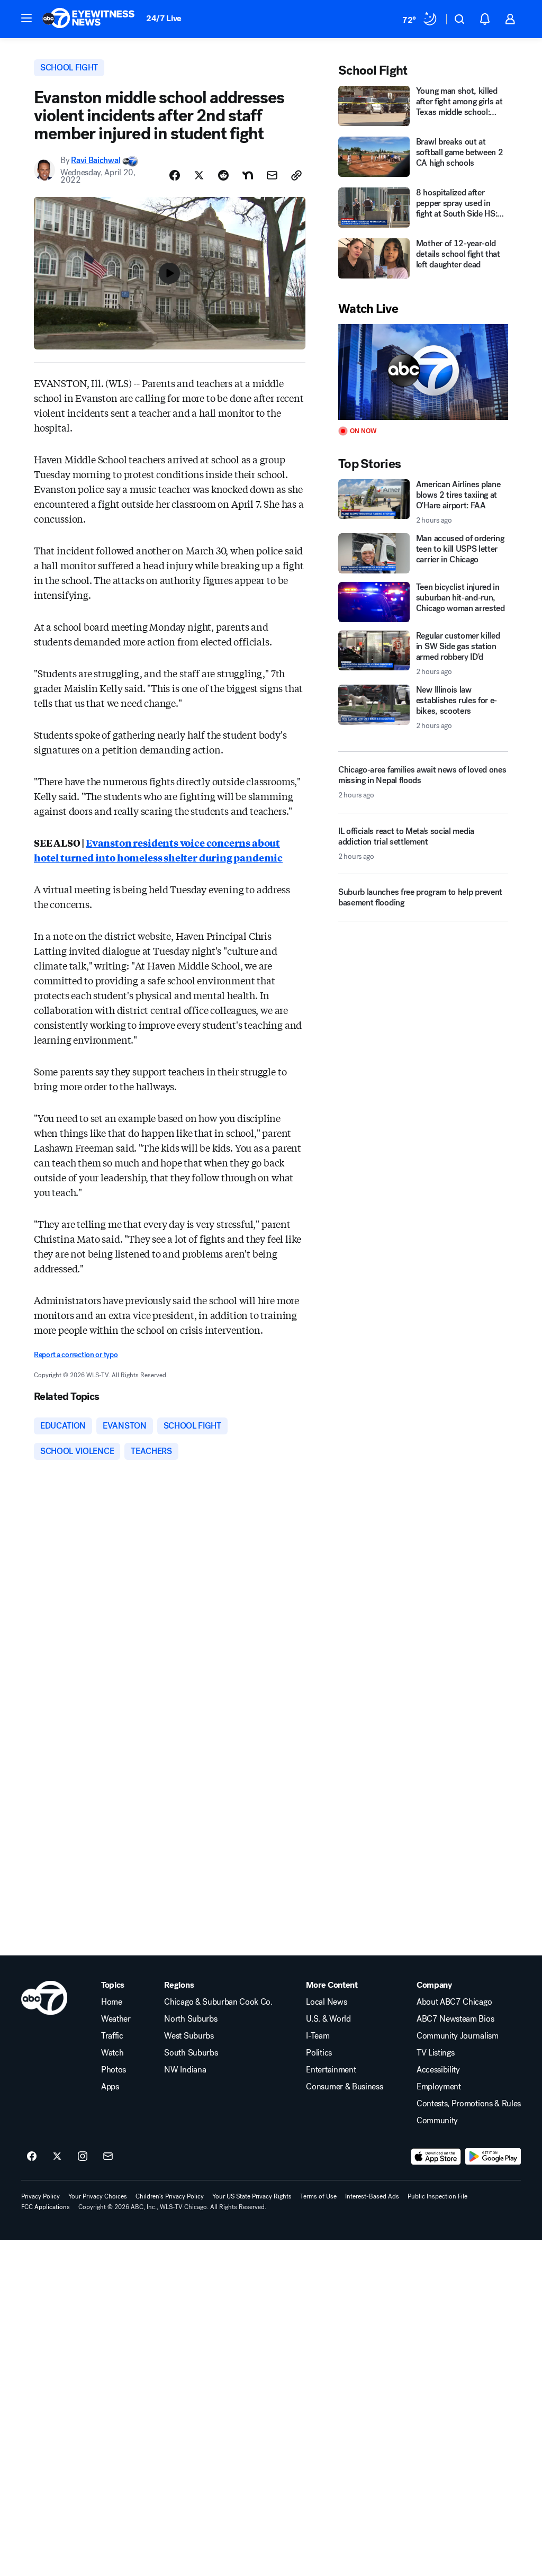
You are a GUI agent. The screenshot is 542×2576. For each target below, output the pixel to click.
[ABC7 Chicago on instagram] (83, 2157)
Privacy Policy (40, 2196)
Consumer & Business (344, 2087)
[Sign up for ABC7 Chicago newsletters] (108, 2157)
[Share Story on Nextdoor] (248, 175)
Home (112, 2002)
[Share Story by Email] (272, 175)
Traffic (112, 2036)
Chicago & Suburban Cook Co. (218, 2002)
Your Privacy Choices (98, 2196)
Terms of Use (318, 2196)
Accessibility (438, 2070)
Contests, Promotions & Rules (469, 2104)
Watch (112, 2053)
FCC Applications (46, 2207)
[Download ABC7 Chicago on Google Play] (493, 2157)
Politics (319, 2053)
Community (437, 2121)
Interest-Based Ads (372, 2196)
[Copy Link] (296, 175)
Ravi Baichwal (96, 160)
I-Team (318, 2036)
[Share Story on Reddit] (223, 175)
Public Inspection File (437, 2196)
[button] (26, 18)
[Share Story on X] (199, 175)
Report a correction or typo (76, 1355)
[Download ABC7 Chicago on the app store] (436, 2157)
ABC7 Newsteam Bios (455, 2019)
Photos (114, 2070)
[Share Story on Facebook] (175, 175)
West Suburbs (189, 2036)
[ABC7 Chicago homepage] (89, 19)
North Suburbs (191, 2019)
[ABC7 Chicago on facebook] (32, 2157)
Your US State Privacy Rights (252, 2196)
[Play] (423, 372)
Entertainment (331, 2070)
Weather (116, 2019)
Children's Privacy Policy (170, 2196)
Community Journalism (458, 2036)
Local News (326, 2002)
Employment (439, 2087)
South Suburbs (191, 2053)
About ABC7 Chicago (454, 2002)
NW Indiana (185, 2070)
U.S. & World (328, 2019)
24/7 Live (164, 18)
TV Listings (435, 2053)
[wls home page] (44, 1998)
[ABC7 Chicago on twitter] (57, 2157)
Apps (110, 2087)
